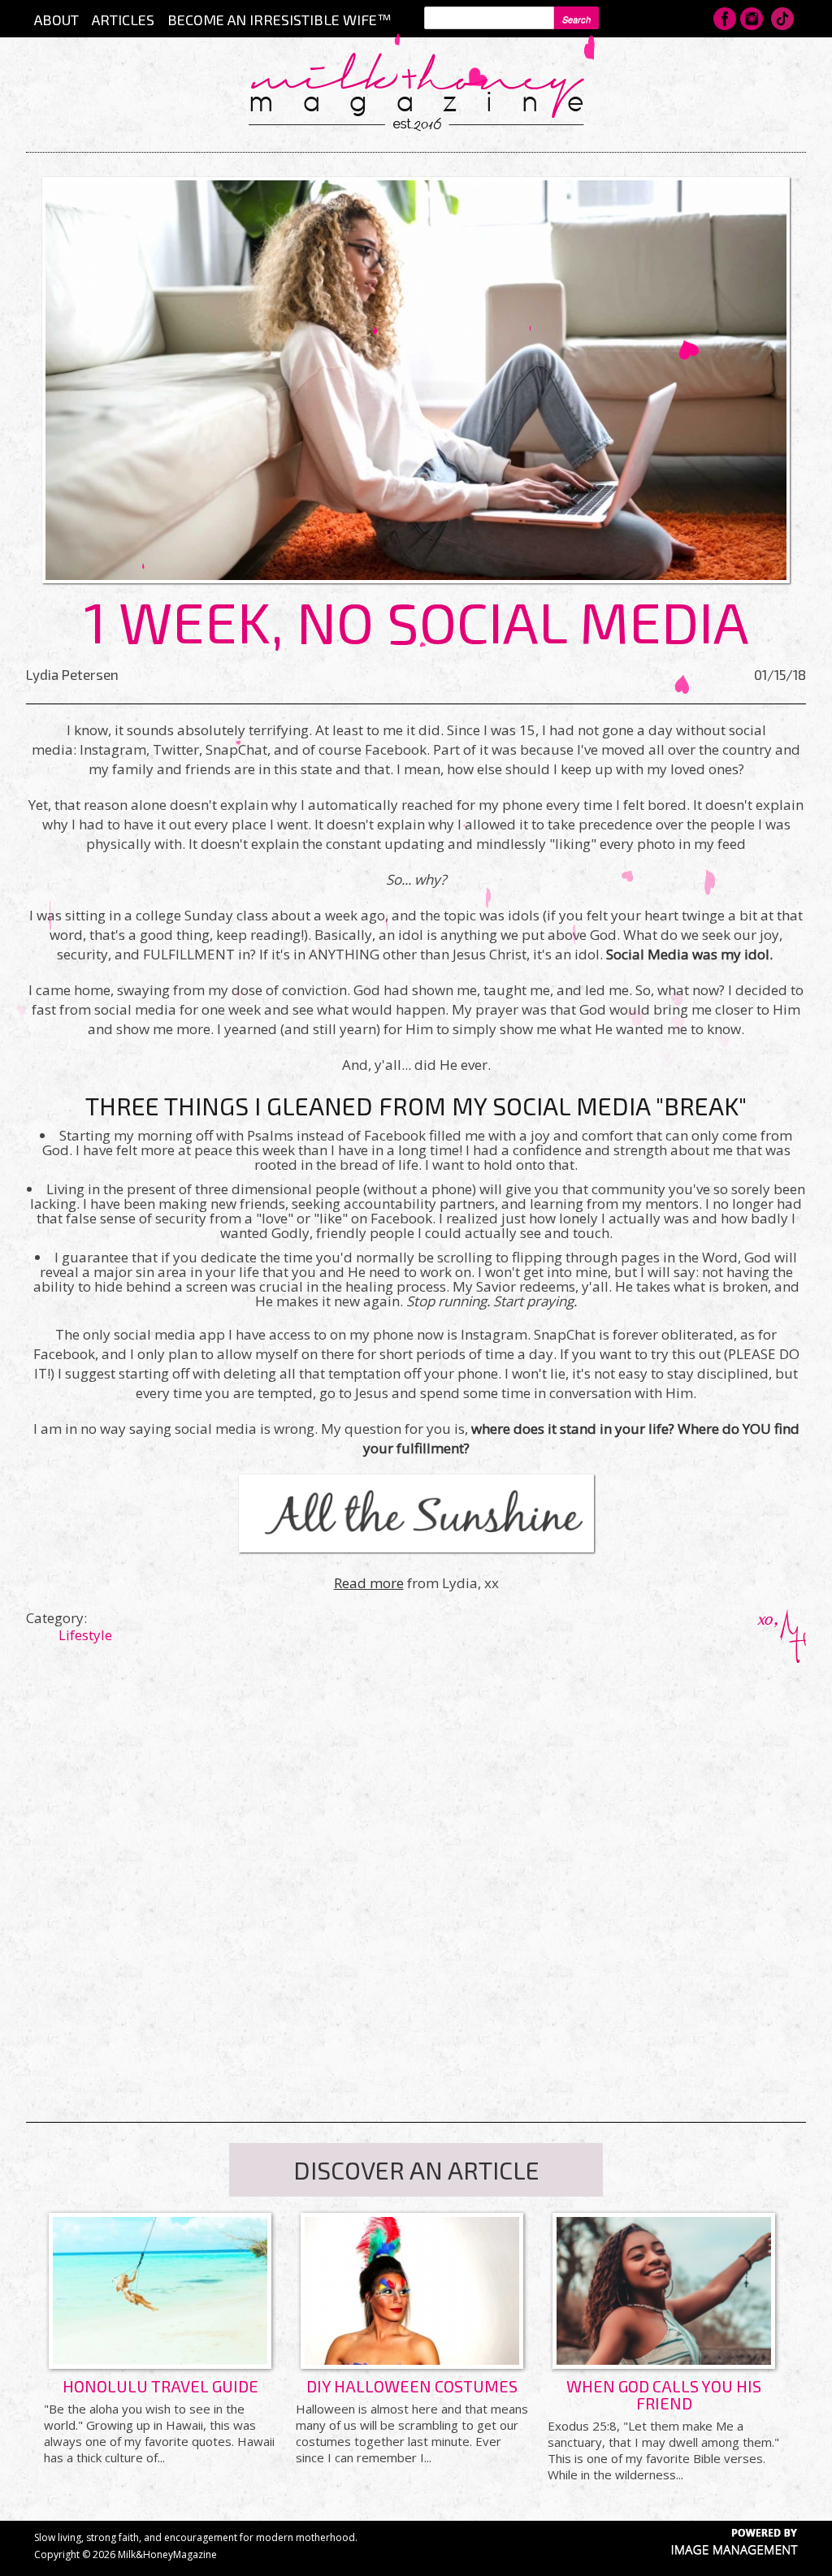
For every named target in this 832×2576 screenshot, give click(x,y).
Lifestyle (85, 1635)
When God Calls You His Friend (664, 2394)
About (56, 19)
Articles (123, 19)
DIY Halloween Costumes (412, 2386)
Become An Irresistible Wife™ (279, 19)
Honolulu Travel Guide (160, 2386)
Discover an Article (416, 2170)
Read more (369, 1583)
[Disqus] (416, 1866)
